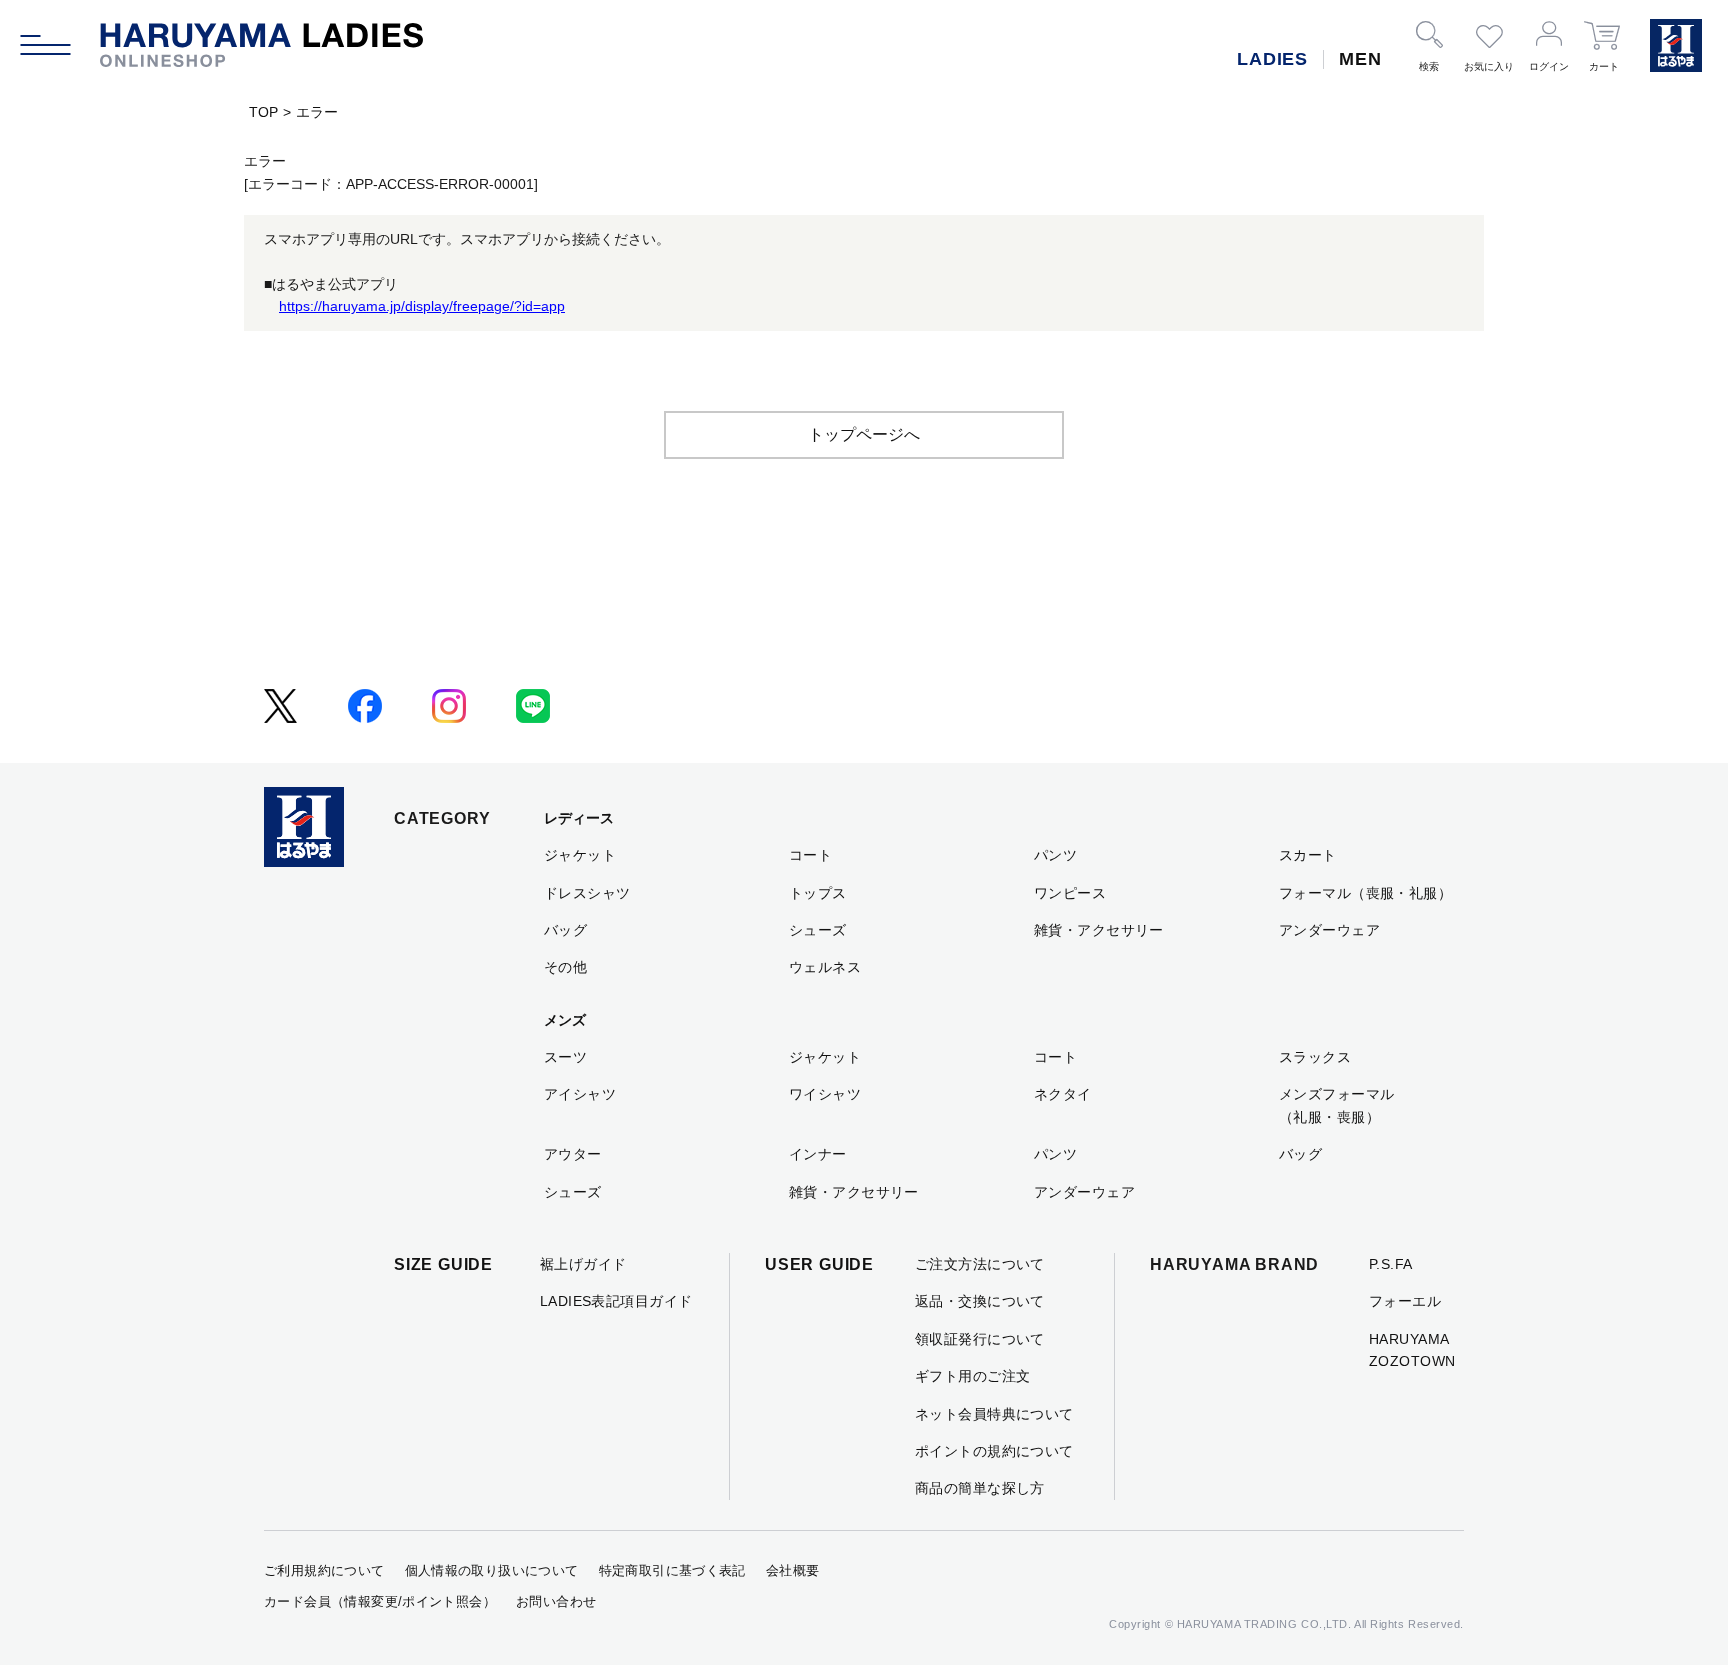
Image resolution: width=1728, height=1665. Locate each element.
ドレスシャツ (587, 893)
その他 (565, 967)
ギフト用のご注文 (972, 1376)
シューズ (818, 930)
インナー (818, 1154)
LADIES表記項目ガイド (616, 1301)
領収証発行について (980, 1339)
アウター (573, 1154)
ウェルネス (825, 967)
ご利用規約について (324, 1570)
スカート (1308, 855)
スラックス (1315, 1057)
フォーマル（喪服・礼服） (1365, 893)
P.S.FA (1391, 1264)
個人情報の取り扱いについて (492, 1570)
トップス (818, 893)
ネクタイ (1063, 1094)
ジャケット (580, 855)
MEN (1360, 59)
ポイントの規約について (994, 1451)
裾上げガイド (583, 1264)
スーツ (565, 1057)
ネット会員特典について (994, 1414)
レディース (579, 818)
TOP (263, 112)
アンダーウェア (1329, 930)
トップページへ (864, 434)
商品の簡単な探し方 (980, 1488)
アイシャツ (580, 1094)
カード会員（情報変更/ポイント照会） (380, 1601)
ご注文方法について (980, 1264)
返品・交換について (980, 1301)
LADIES (1272, 59)
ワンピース (1070, 893)
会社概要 (793, 1570)
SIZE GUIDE (443, 1264)
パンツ (1055, 855)
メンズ (565, 1020)
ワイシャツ (825, 1094)
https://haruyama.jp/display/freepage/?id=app (422, 306)
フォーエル (1405, 1301)
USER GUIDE (819, 1264)
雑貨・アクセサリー (1099, 930)
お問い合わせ (556, 1601)
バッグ (565, 930)
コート (810, 855)
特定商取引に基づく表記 (672, 1570)
